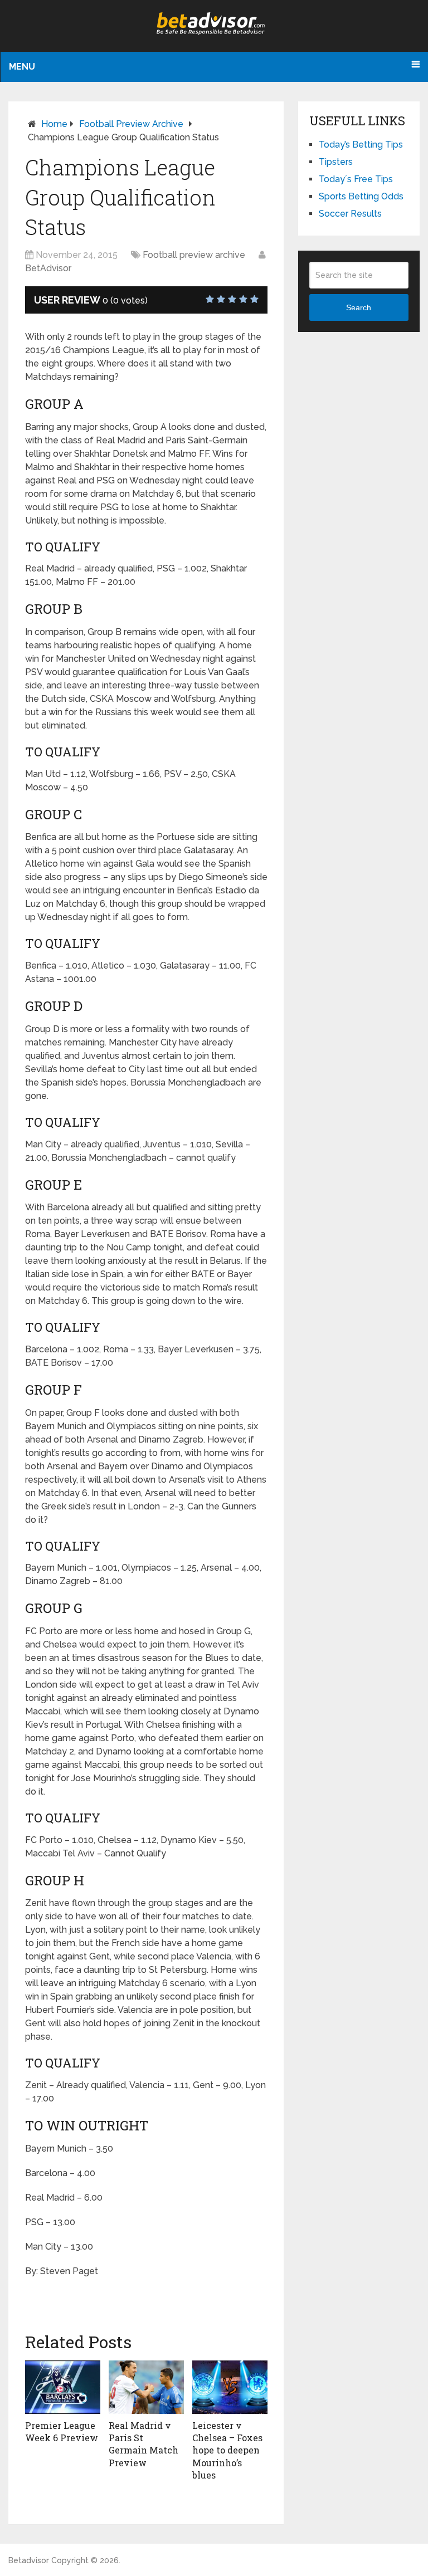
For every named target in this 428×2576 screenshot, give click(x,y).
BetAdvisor (48, 268)
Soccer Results (350, 214)
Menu (22, 67)
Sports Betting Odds (361, 196)
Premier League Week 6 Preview (62, 2431)
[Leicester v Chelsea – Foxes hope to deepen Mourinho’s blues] (230, 2387)
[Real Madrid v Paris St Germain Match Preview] (146, 2387)
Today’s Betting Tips (361, 145)
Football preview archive (131, 124)
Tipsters (336, 162)
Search (359, 307)
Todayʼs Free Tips (356, 179)
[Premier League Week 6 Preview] (63, 2387)
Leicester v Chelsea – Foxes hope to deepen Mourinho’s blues (227, 2450)
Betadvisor (29, 2560)
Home (54, 124)
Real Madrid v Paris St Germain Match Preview (144, 2444)
